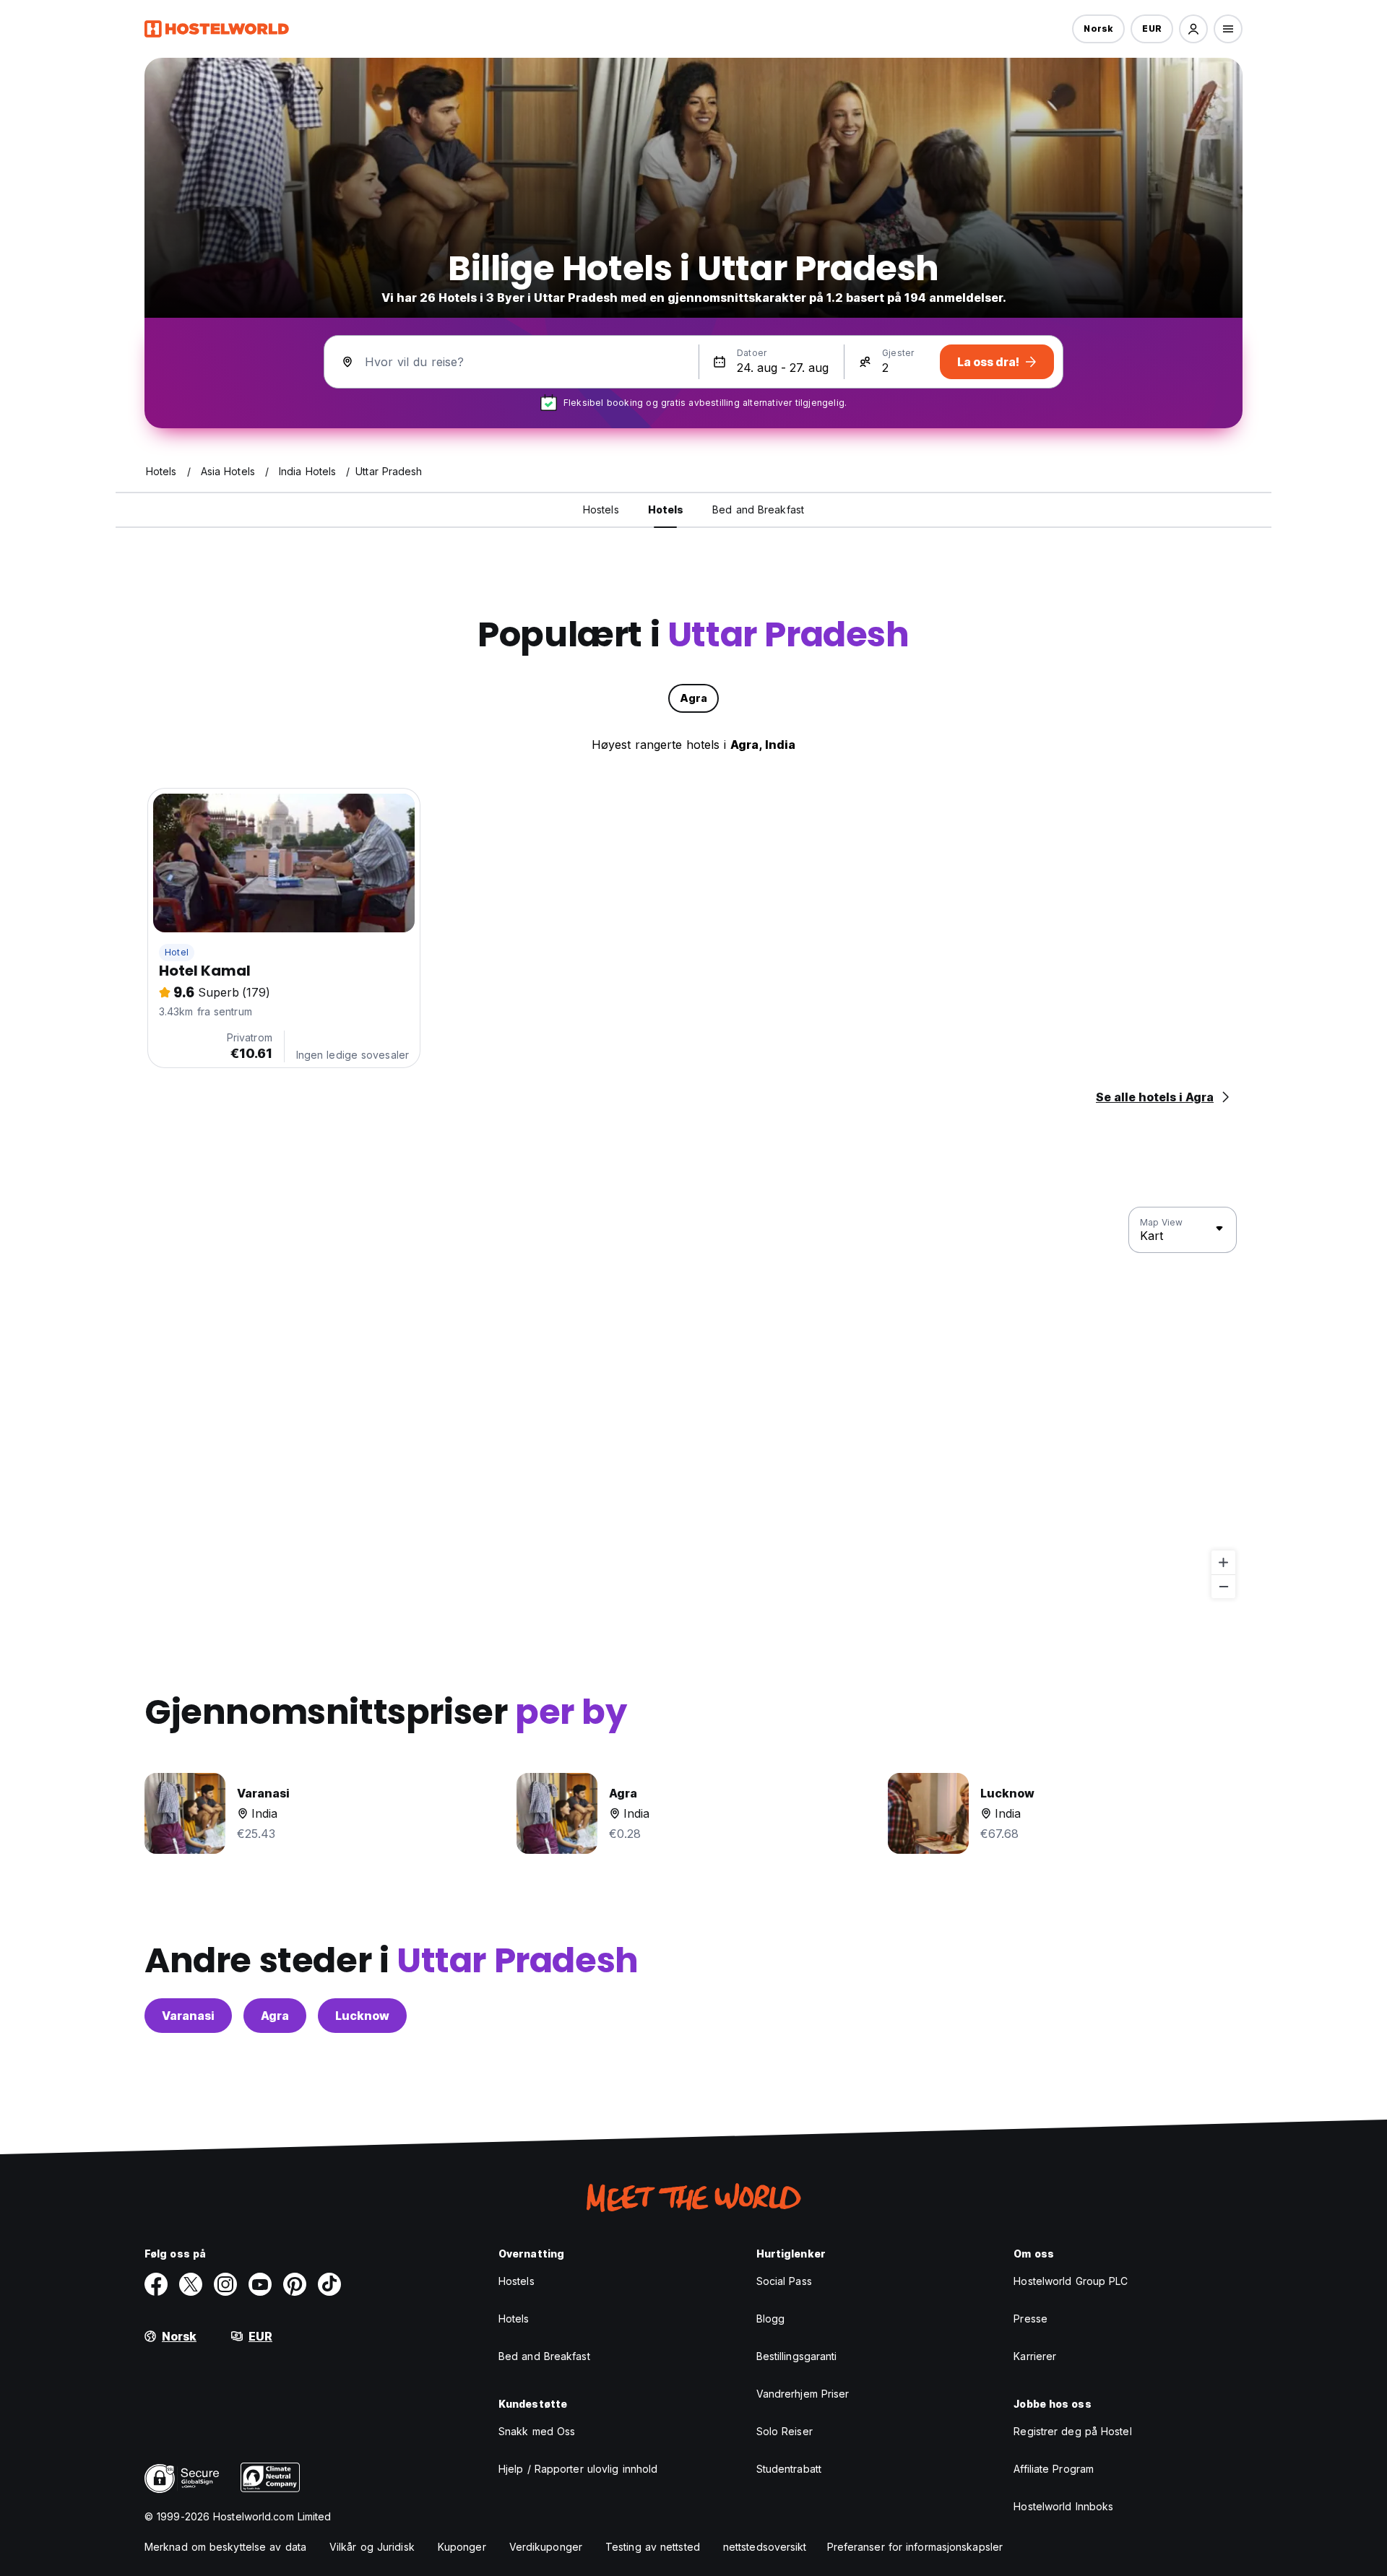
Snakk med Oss (537, 2431)
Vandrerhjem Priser (803, 2394)
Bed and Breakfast (544, 2356)
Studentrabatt (789, 2469)
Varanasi (188, 2016)
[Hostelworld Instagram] (225, 2284)
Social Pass (784, 2281)
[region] (693, 1403)
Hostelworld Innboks (1063, 2506)
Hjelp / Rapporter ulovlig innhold (578, 2469)
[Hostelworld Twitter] (191, 2284)
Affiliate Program (1054, 2469)
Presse (1030, 2319)
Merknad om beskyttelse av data (225, 2547)
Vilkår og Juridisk (372, 2547)
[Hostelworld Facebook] (156, 2284)
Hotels (514, 2319)
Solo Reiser (785, 2431)
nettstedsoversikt (765, 2547)
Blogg (771, 2319)
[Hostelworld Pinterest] (295, 2284)
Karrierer (1035, 2356)
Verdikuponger (546, 2547)
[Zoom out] (1223, 1586)
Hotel (177, 952)
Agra (275, 2016)
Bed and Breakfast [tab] (758, 509)
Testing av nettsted (653, 2547)
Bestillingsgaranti (797, 2356)
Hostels (517, 2281)
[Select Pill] (1193, 29)
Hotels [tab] (666, 509)
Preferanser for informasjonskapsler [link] (915, 2547)
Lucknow (362, 2016)
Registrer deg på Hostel (1072, 2431)
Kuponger (462, 2547)
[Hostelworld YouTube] (260, 2284)
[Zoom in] (1223, 1562)
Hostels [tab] (601, 509)
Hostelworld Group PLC (1071, 2281)
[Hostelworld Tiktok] (329, 2284)
